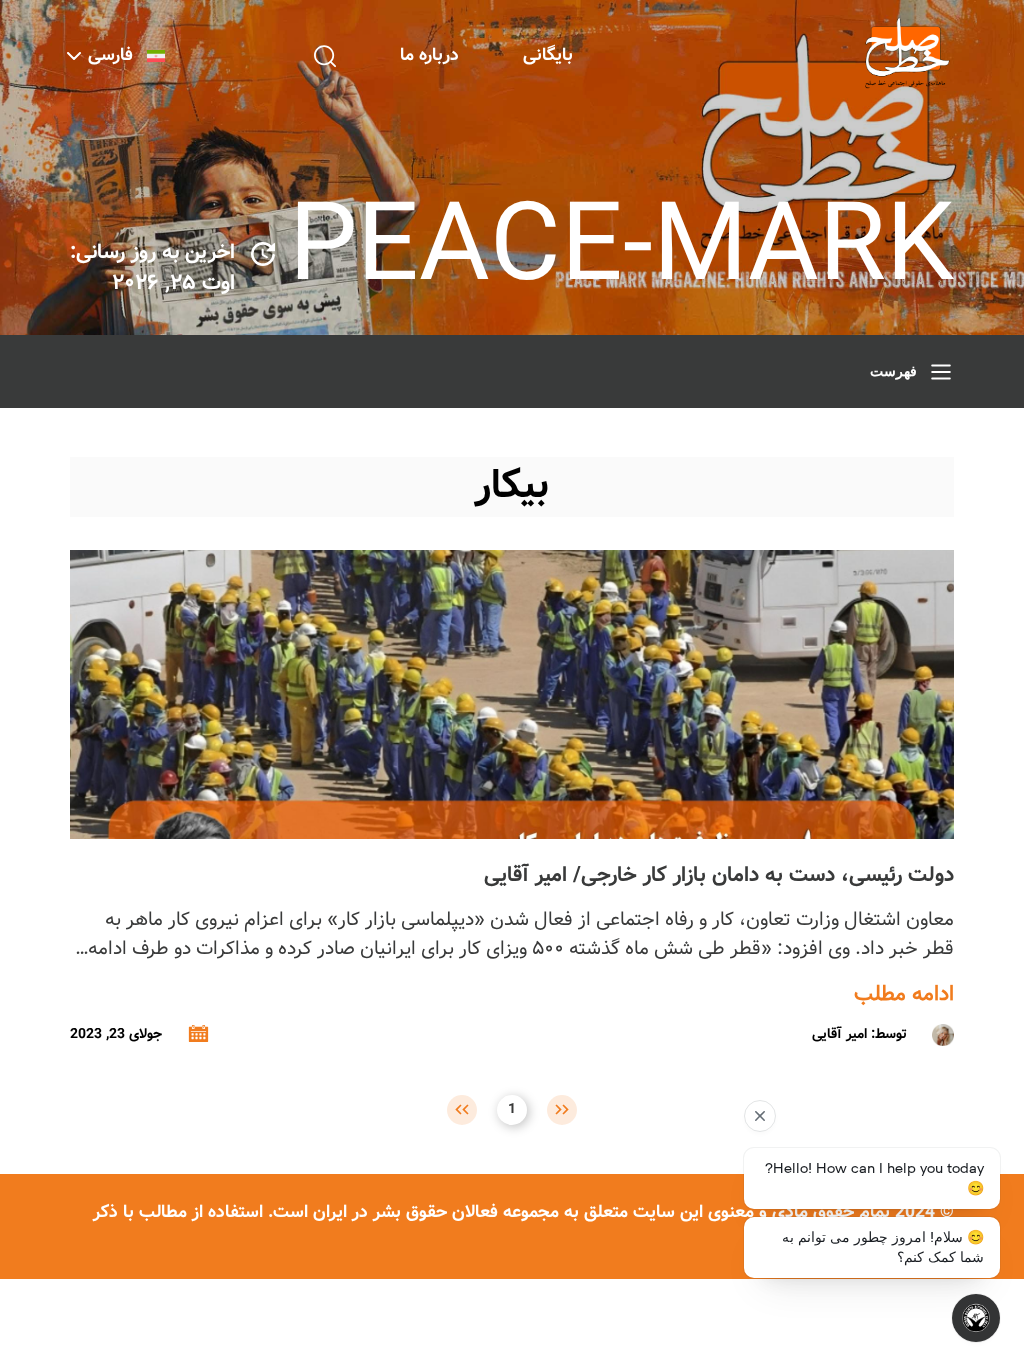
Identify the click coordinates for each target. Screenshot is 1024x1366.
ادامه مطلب (904, 995)
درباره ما (429, 55)
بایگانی (548, 55)
